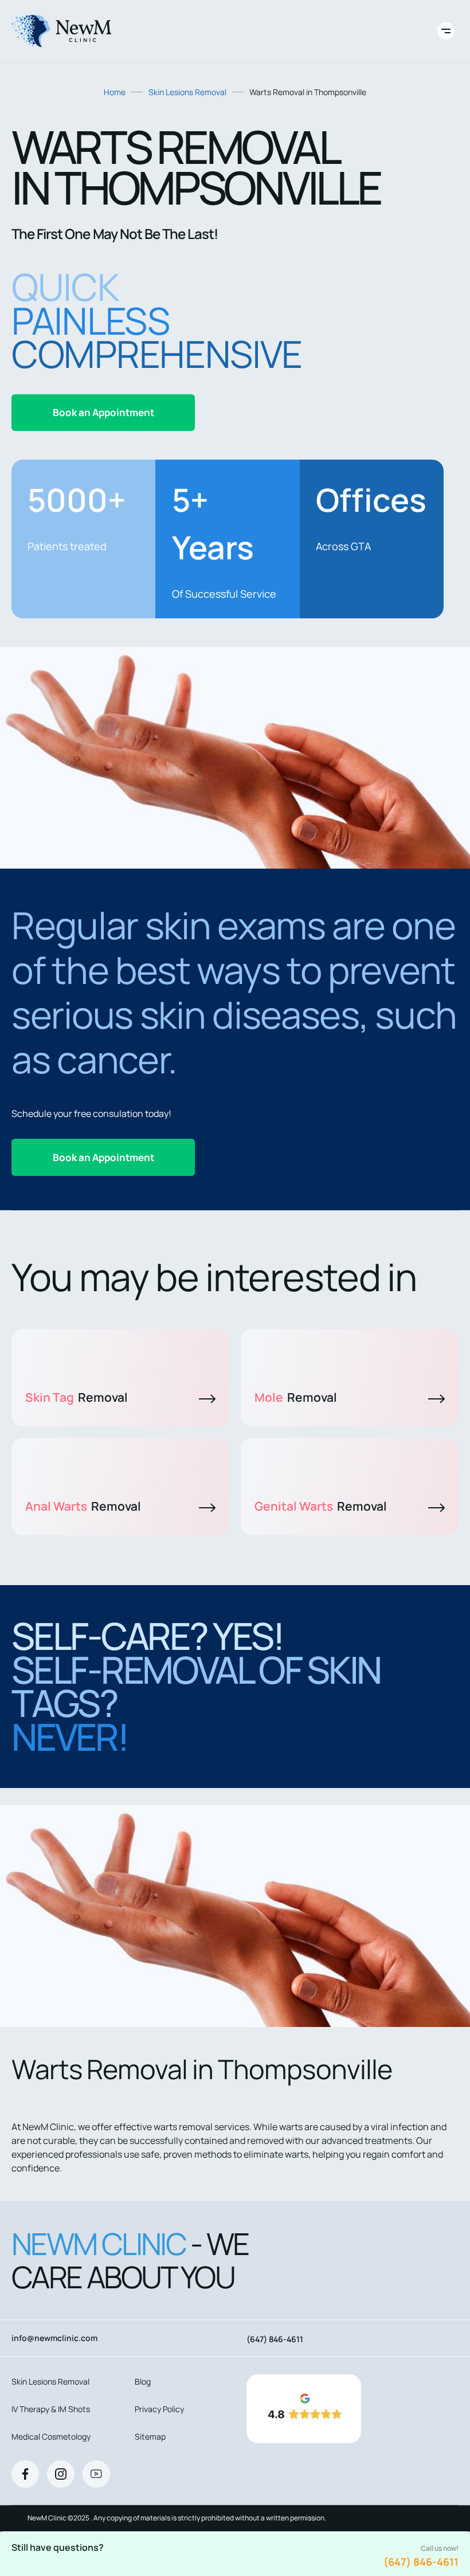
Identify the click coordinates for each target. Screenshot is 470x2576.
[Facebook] (25, 2474)
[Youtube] (96, 2474)
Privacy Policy (159, 2409)
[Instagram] (61, 2474)
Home (115, 92)
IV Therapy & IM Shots (51, 2409)
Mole (296, 1397)
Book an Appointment (103, 412)
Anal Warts (83, 1506)
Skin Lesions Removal (187, 92)
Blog (143, 2381)
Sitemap (150, 2436)
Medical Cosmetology (51, 2436)
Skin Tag (77, 1397)
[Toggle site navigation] (446, 31)
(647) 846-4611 (421, 2562)
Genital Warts (321, 1506)
